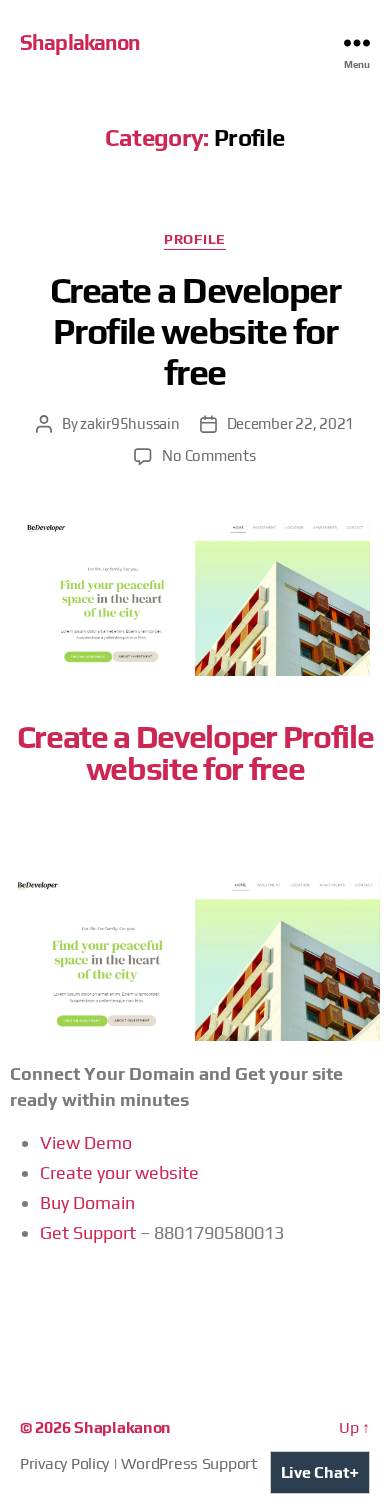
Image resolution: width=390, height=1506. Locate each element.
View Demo (86, 1142)
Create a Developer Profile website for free (195, 331)
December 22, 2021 (291, 423)
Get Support (88, 1232)
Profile (195, 239)
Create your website (119, 1172)
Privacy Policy (64, 1463)
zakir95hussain (129, 423)
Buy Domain (87, 1202)
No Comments (208, 455)
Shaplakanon (80, 42)
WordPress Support (188, 1463)
